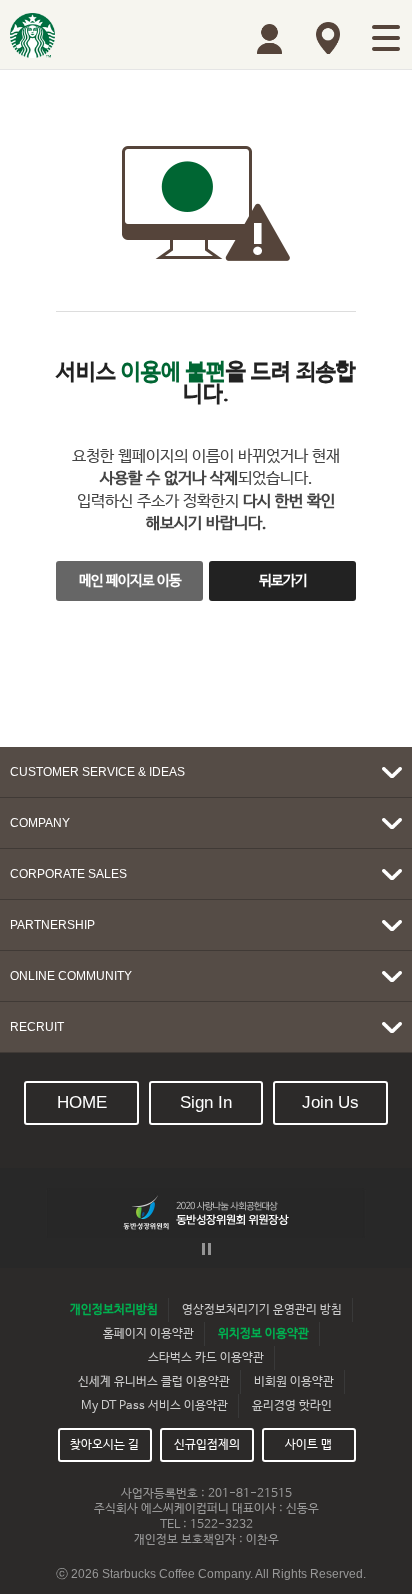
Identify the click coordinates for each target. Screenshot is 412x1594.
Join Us (330, 1102)
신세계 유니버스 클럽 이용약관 (154, 1382)
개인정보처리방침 (114, 1310)
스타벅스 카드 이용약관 (206, 1358)
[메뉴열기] (386, 38)
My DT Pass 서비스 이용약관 (154, 1406)
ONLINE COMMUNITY (71, 976)
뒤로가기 (283, 581)
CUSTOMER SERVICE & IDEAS (97, 772)
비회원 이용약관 (294, 1382)
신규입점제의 (207, 1445)
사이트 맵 (308, 1445)
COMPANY (40, 823)
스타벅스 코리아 (32, 35)
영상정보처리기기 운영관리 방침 (262, 1310)
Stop (206, 1249)
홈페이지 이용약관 (148, 1334)
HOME (82, 1102)
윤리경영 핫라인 (292, 1406)
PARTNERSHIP (52, 925)
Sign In (206, 1102)
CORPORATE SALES (68, 874)
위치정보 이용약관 (263, 1334)
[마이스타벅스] (269, 39)
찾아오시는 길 (104, 1445)
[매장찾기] (328, 38)
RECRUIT (37, 1027)
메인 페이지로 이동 (130, 581)
